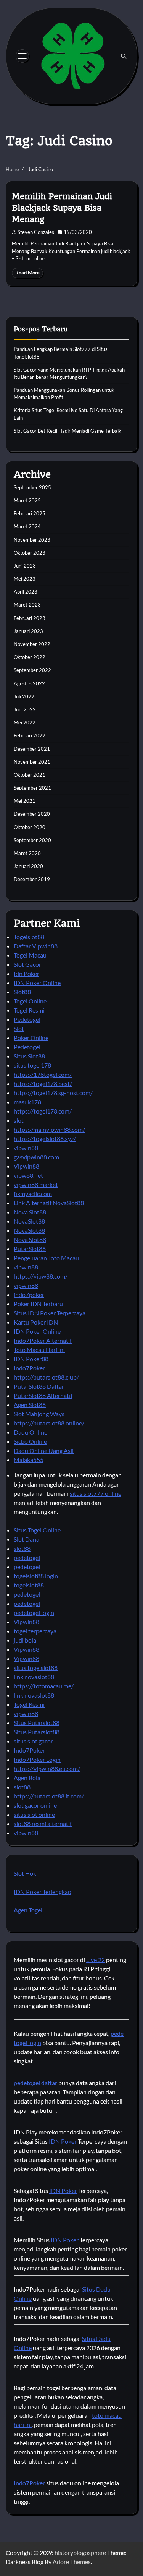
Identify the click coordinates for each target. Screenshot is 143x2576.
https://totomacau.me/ (44, 1686)
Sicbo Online (30, 1441)
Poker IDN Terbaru (38, 1304)
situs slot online (34, 1814)
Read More (27, 273)
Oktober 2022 (30, 657)
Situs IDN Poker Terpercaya (50, 1313)
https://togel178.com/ (43, 1111)
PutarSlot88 (30, 1249)
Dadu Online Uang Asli (44, 1450)
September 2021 (32, 788)
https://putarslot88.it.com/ (49, 1796)
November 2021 (32, 762)
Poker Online (31, 1038)
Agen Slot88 (30, 1405)
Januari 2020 (28, 866)
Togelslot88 (29, 937)
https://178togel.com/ (43, 1074)
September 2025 (32, 487)
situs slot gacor (33, 1741)
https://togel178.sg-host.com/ (53, 1093)
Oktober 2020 (30, 827)
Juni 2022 (25, 709)
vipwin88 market (36, 1184)
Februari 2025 (30, 513)
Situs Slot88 (29, 1056)
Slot (19, 1028)
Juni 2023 (25, 566)
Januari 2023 (28, 631)
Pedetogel (27, 1019)
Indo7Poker (29, 1368)
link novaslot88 (34, 1677)
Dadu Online (31, 1432)
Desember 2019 (32, 879)
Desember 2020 (32, 814)
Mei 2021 (25, 801)
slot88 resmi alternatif (43, 1824)
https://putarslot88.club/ (46, 1377)
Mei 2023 (25, 579)
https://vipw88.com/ (41, 1276)
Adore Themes (72, 2562)
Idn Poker (27, 973)
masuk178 (27, 1102)
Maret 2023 (27, 605)
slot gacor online (35, 1805)
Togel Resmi (29, 1010)
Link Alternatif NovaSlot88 (49, 1203)
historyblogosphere (80, 2552)
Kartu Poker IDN (36, 1322)
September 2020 (32, 840)
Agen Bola (27, 1778)
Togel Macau (30, 955)
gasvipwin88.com (36, 1157)
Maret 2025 (27, 500)
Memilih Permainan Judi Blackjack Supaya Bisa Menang (62, 208)
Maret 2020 (27, 853)
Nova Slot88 (30, 1212)
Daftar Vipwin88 (36, 946)
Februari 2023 (30, 618)
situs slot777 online (96, 1493)
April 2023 (26, 592)
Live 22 (96, 1960)
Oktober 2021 (30, 775)
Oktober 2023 (30, 553)
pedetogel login (34, 1613)
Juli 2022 (24, 696)
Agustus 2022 (29, 683)
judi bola (25, 1640)
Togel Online (30, 1001)
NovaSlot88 (29, 1221)
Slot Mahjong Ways (39, 1414)
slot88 (22, 1548)
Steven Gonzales (36, 232)
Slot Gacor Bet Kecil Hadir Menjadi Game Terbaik (67, 431)
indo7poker (29, 1294)
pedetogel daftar (35, 2083)
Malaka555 (29, 1460)
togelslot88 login (36, 1576)
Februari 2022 (30, 735)
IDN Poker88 (31, 1359)
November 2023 (32, 540)
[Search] (124, 56)
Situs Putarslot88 (37, 1723)
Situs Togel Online (37, 1530)
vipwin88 (26, 1148)
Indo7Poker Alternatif (43, 1340)
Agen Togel (28, 1910)
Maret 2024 (27, 526)
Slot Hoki (26, 1873)
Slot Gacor (27, 964)
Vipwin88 (27, 1166)
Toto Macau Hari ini (39, 1350)
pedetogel (27, 1557)
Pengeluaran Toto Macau (46, 1258)
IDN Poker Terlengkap (43, 1892)
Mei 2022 (25, 722)
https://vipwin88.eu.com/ (47, 1768)
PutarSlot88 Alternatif (43, 1395)
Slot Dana (27, 1539)
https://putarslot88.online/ (49, 1423)
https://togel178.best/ (43, 1083)
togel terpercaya (35, 1631)
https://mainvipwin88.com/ (49, 1129)
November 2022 (32, 644)
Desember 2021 (32, 749)
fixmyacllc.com (33, 1194)
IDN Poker (63, 2141)
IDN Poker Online (37, 983)
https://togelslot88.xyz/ (45, 1139)
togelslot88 (29, 1585)
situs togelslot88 (36, 1668)
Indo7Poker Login (37, 1759)
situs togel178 (32, 1065)
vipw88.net (28, 1175)
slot (19, 1120)
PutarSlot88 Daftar (39, 1386)
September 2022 (32, 670)
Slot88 (22, 992)
